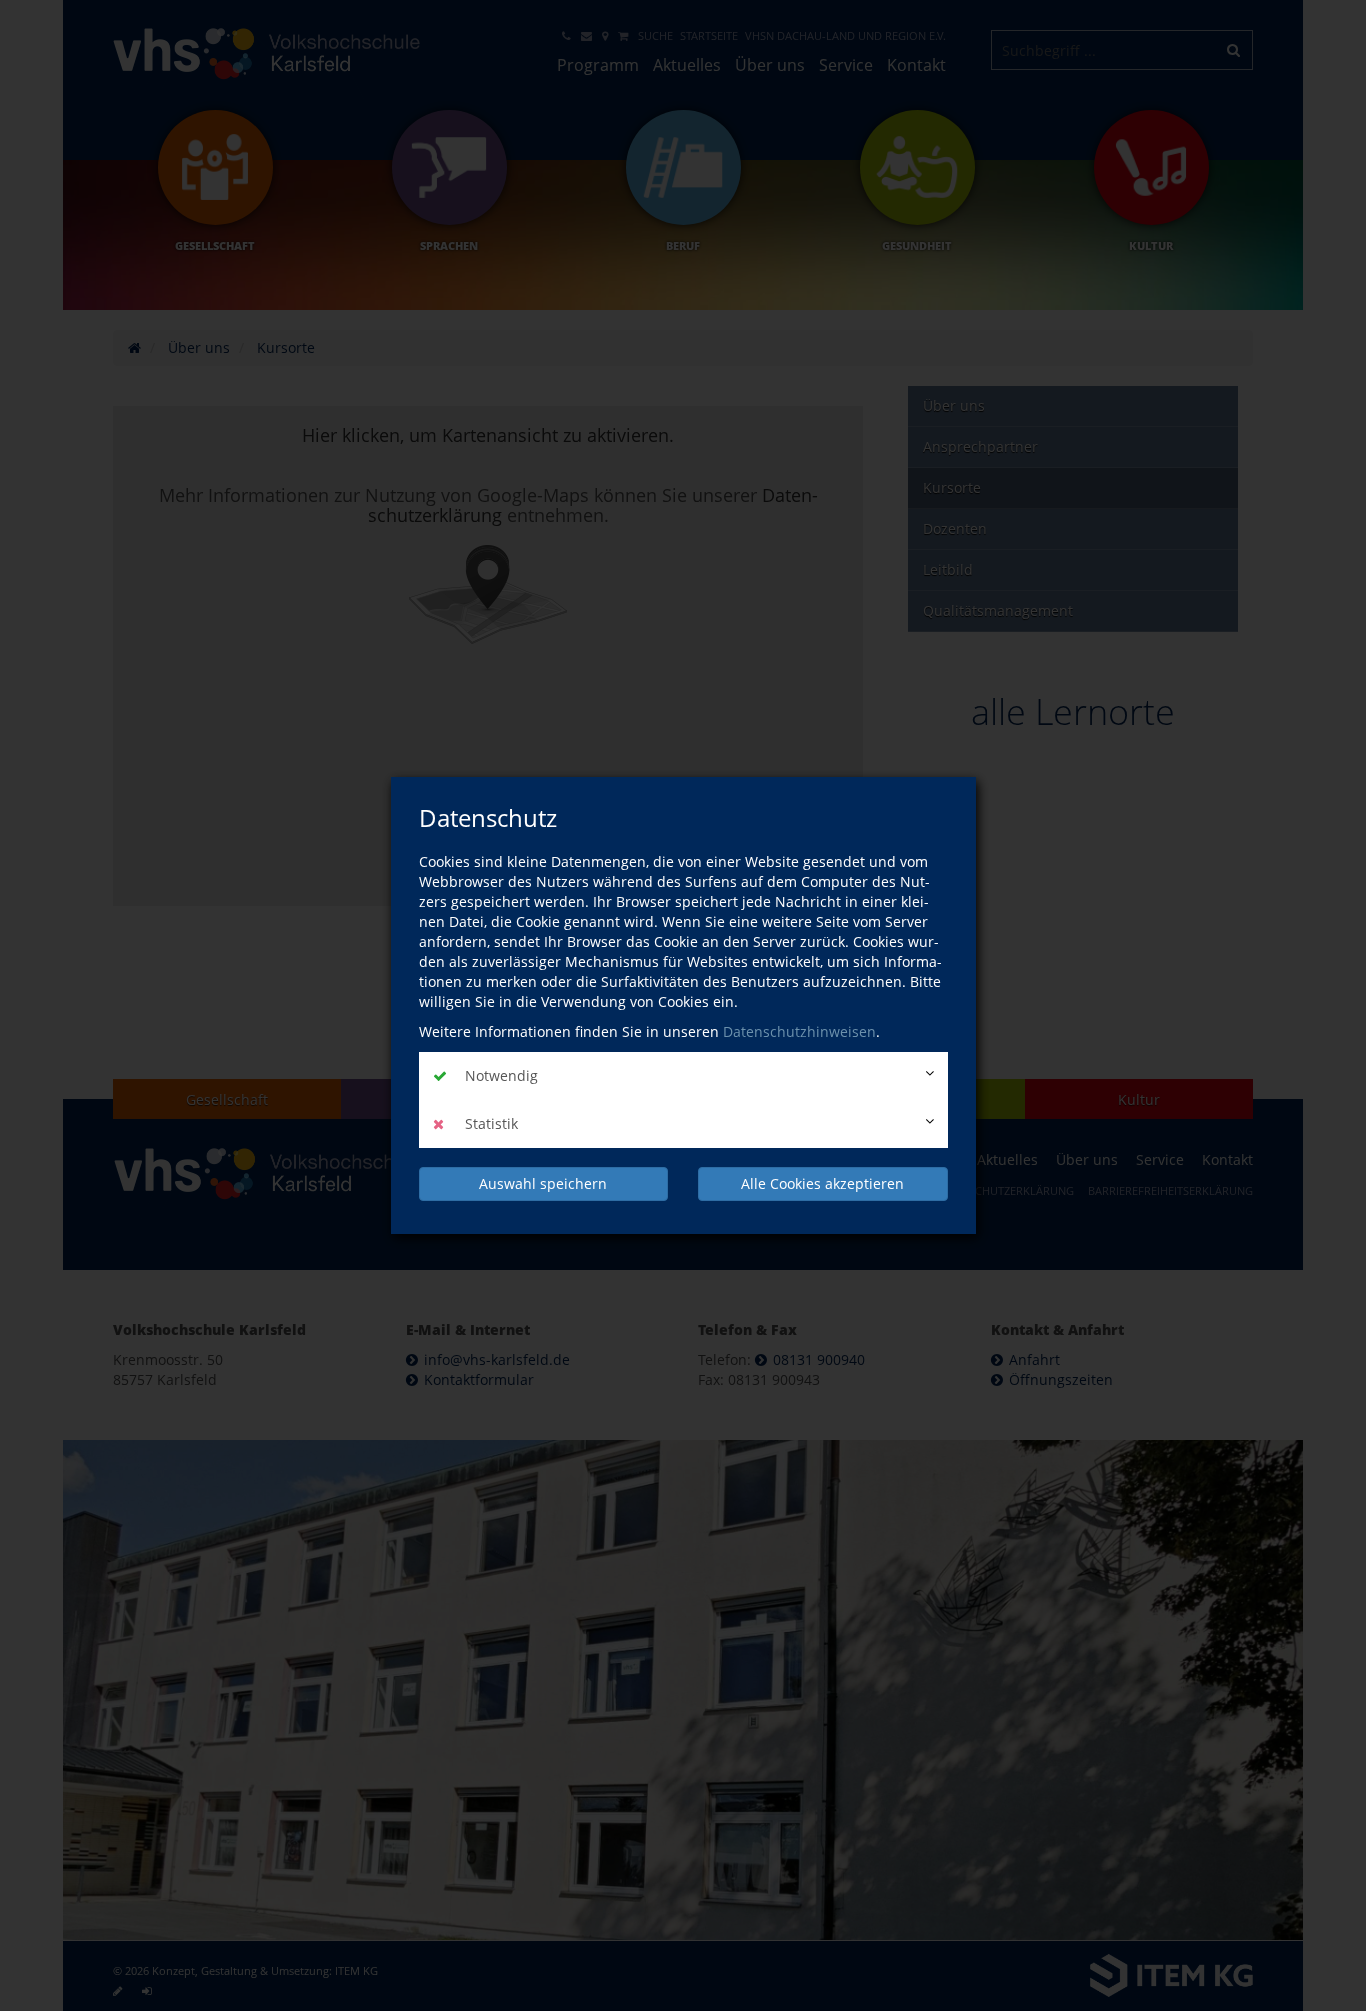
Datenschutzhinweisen (799, 1031)
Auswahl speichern (543, 1183)
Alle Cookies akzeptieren (822, 1183)
